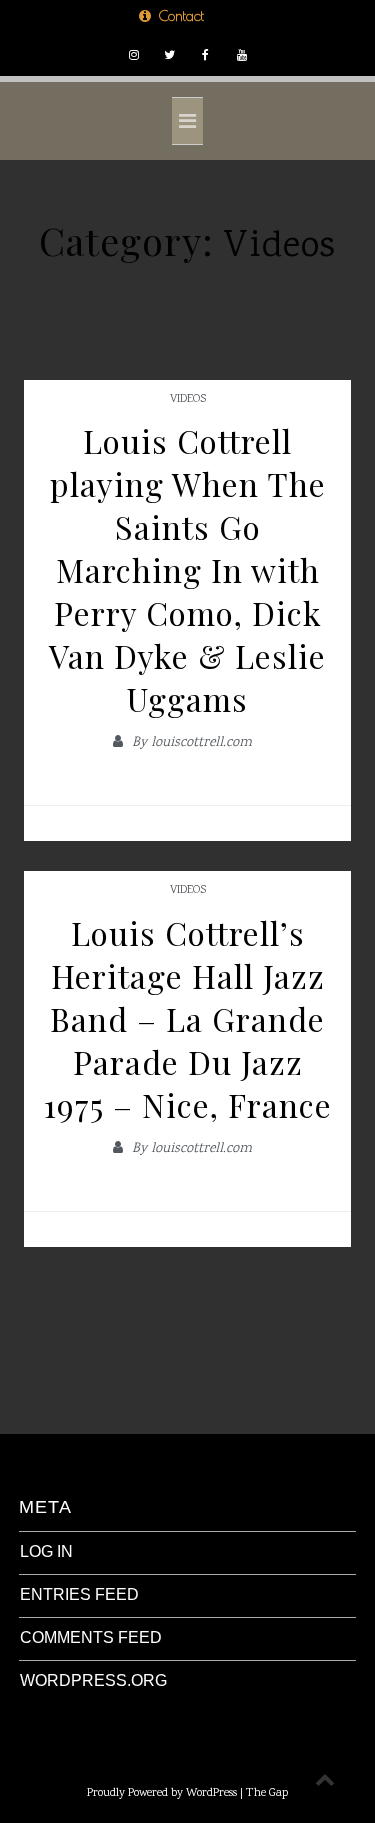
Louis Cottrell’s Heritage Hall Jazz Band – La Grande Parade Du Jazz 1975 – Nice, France (188, 1018)
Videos (188, 399)
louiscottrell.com (201, 743)
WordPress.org (93, 1680)
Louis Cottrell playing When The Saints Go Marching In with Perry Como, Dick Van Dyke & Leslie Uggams (187, 569)
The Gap (267, 1793)
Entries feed (79, 1594)
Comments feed (91, 1637)
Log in (46, 1551)
